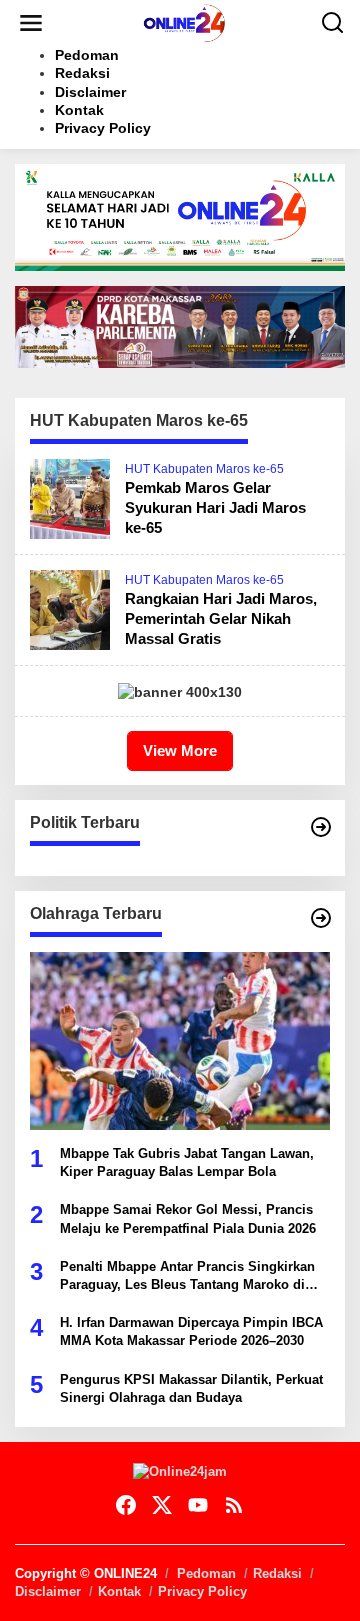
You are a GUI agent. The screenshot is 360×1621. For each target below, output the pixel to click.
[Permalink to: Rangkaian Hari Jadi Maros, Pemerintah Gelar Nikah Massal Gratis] (70, 609)
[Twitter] (162, 1505)
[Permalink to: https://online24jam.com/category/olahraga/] (321, 918)
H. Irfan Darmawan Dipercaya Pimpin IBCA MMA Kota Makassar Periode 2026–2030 (191, 1331)
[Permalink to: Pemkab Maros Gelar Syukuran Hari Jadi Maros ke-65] (70, 498)
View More (180, 750)
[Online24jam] (184, 22)
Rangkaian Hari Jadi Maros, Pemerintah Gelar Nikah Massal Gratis (221, 618)
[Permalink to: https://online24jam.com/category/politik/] (321, 827)
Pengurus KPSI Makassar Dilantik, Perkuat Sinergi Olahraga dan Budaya (191, 1388)
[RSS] (234, 1505)
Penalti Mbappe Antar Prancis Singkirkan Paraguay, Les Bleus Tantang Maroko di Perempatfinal (187, 1276)
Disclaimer (48, 1591)
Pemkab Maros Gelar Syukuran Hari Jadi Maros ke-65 (215, 507)
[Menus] (31, 23)
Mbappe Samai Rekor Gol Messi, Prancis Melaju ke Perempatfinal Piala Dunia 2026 (188, 1218)
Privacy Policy (202, 1591)
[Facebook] (126, 1505)
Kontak (119, 1591)
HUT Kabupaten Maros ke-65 (204, 469)
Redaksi (277, 1573)
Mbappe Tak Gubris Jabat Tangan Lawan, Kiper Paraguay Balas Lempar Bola (187, 1162)
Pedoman (206, 1573)
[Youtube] (198, 1505)
